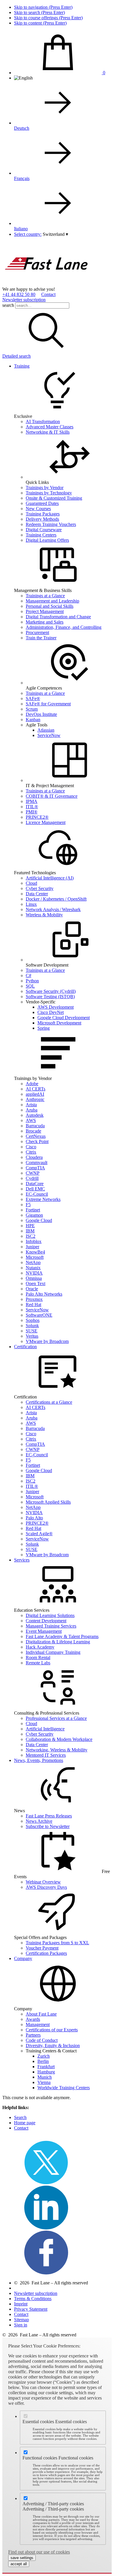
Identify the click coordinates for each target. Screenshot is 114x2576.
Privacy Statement (31, 2309)
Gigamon (34, 1215)
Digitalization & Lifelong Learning (58, 1642)
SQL (30, 986)
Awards (33, 2019)
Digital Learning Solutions (50, 1615)
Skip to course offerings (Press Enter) (48, 18)
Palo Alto (34, 1518)
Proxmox (34, 1299)
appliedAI (35, 1094)
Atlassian (46, 730)
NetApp (33, 1262)
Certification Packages (46, 1953)
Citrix (31, 1152)
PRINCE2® (37, 817)
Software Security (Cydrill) (51, 991)
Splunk (32, 1326)
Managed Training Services (51, 1626)
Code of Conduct (42, 2040)
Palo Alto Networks (44, 1294)
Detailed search (17, 356)
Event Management (44, 1631)
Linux (31, 904)
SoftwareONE (39, 1315)
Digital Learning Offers (47, 540)
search (8, 305)
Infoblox (34, 1241)
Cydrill (32, 1178)
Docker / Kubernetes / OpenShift (56, 899)
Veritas (32, 1336)
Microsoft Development (59, 1023)
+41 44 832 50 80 (19, 294)
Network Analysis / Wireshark (53, 909)
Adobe (32, 1084)
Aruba (32, 1110)
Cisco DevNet (51, 1012)
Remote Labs (38, 1663)
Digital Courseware (44, 530)
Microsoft (35, 1257)
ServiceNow (49, 735)
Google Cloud (39, 1220)
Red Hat (33, 1305)
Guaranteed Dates (42, 503)
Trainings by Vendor (45, 488)
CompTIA (35, 1168)
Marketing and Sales (45, 622)
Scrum (32, 709)
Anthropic (35, 1099)
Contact (48, 294)
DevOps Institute (41, 714)
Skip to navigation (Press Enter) (43, 7)
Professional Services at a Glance (56, 1718)
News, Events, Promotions (39, 1760)
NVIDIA (34, 1273)
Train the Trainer (41, 638)
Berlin (43, 2061)
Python (32, 981)
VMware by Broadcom (47, 1341)
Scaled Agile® (39, 1534)
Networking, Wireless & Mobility (57, 1750)
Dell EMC (35, 1189)
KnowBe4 (35, 1252)
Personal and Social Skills (50, 606)
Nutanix (33, 1268)
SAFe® (33, 698)
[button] (55, 234)
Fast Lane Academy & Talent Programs (62, 1636)
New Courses (38, 509)
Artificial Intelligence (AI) (50, 878)
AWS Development (56, 1007)
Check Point (37, 1141)
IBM (30, 1231)
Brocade (33, 1131)
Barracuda (35, 1126)
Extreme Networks (43, 1199)
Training (22, 366)
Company (23, 1958)
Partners (33, 2035)
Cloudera (34, 1157)
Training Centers (41, 535)
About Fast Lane (41, 2014)
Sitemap (21, 2320)
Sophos (33, 1320)
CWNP (33, 1173)
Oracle (32, 1289)
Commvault (37, 1163)
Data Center (37, 894)
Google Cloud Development (64, 1018)
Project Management (45, 611)
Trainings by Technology (49, 493)
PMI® (32, 812)
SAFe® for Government (48, 704)
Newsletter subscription (24, 300)
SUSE (32, 1331)
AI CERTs (36, 1089)
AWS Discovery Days (46, 1887)
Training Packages (43, 514)
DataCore (35, 1184)
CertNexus (36, 1136)
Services (22, 1560)
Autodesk (35, 1115)
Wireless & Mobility (44, 915)
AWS (31, 1120)
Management (38, 2024)
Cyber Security (40, 888)
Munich (45, 2077)
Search (20, 2117)
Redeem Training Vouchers (51, 524)
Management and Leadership (52, 601)
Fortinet (33, 1210)
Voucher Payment (42, 1948)
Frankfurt (46, 2067)
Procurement (37, 632)
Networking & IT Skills (48, 432)
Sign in (21, 2325)
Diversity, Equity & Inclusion (53, 2046)
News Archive (39, 1821)
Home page (25, 2123)
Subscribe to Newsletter (48, 1826)
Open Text (36, 1283)
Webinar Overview (43, 1882)
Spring (44, 1028)
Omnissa (34, 1278)
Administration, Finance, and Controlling (64, 627)
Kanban (33, 720)
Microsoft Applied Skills (48, 1502)
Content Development (46, 1621)
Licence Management (46, 822)
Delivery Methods (42, 519)
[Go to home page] (46, 284)
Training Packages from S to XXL (57, 1943)
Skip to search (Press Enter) (39, 12)
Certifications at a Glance (49, 1402)
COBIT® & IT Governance (52, 796)
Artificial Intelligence (45, 1729)
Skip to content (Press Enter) (40, 23)
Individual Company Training (53, 1652)
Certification (25, 1347)
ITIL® (32, 807)
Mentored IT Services (46, 1755)
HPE (30, 1226)
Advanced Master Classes (50, 427)
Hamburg (46, 2072)
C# (28, 975)
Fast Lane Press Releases (49, 1816)
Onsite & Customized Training (54, 498)
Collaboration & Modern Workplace (59, 1739)
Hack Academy (40, 1647)
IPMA (32, 801)
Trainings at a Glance (45, 596)
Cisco (31, 1147)
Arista (31, 1105)
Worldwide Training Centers (64, 2088)
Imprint (21, 2304)
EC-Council (37, 1194)
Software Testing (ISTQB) (50, 997)
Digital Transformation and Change (58, 617)
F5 (28, 1205)
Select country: (28, 234)
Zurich (44, 2056)
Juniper (32, 1247)
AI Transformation (43, 421)
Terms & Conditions (33, 2299)
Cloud (31, 883)
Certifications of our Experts (52, 2030)
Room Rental (38, 1657)
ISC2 (31, 1236)
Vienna (44, 2082)
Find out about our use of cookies (39, 2552)
